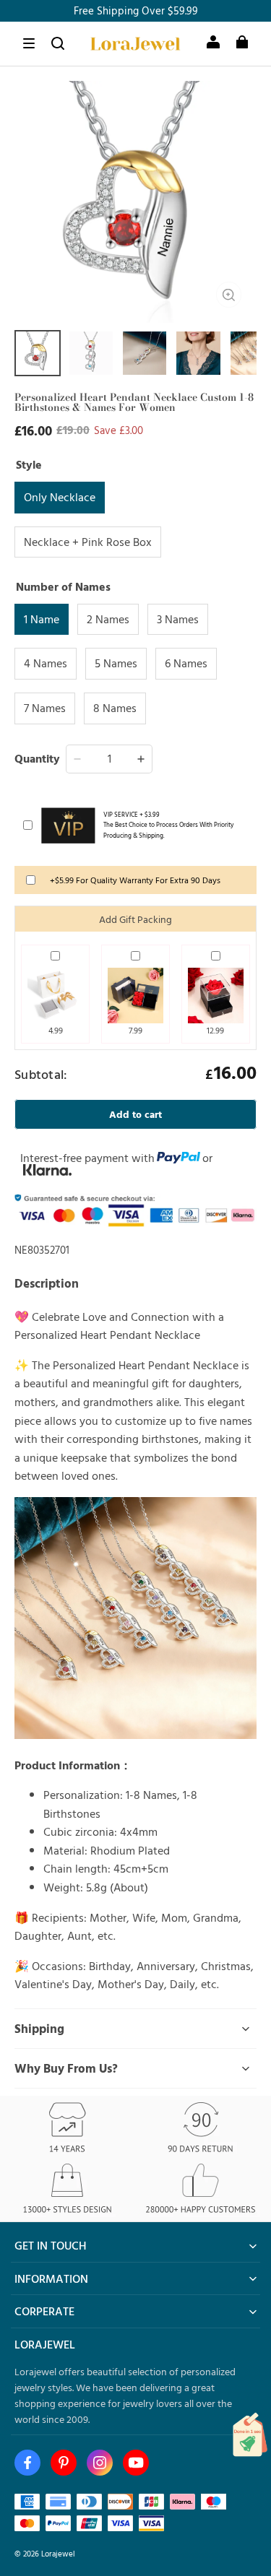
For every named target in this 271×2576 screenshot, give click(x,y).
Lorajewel (58, 2553)
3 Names (178, 619)
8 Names (115, 708)
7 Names (45, 708)
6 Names (186, 663)
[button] (29, 43)
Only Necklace (60, 497)
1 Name (42, 619)
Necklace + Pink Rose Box (88, 542)
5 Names (116, 663)
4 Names (46, 663)
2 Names (108, 619)
